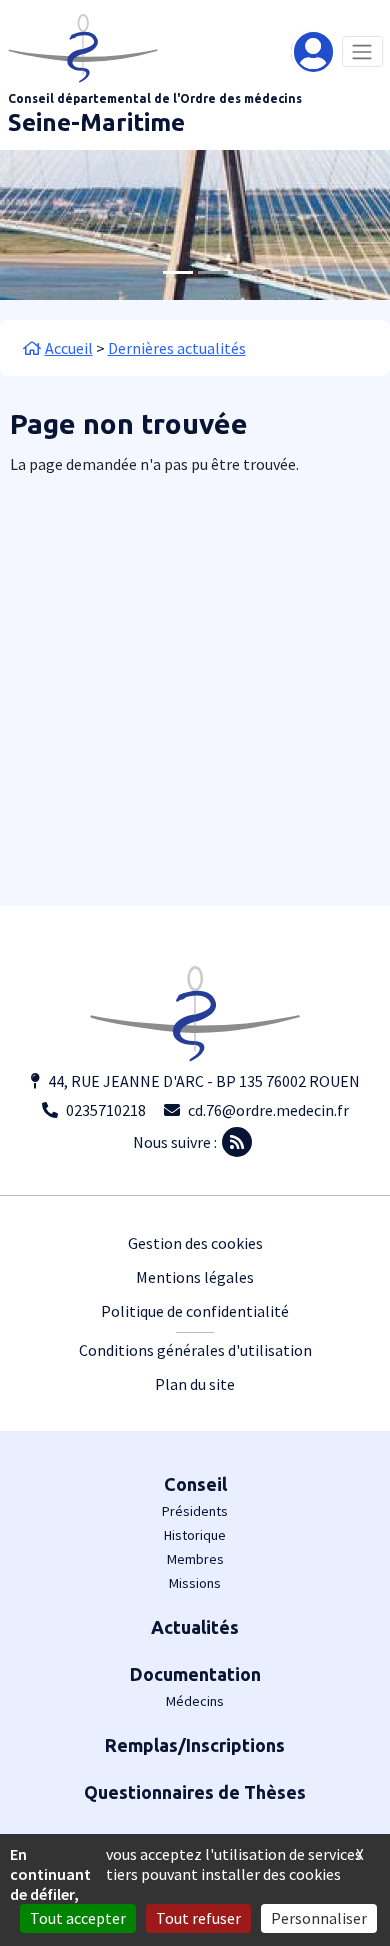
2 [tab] (178, 272)
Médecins (195, 1701)
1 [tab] (143, 272)
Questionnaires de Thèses (195, 1792)
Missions (195, 1583)
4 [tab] (248, 272)
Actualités (195, 1627)
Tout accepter (78, 1918)
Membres (195, 1559)
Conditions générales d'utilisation (195, 1350)
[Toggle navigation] (362, 51)
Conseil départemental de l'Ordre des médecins (155, 98)
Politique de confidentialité (195, 1311)
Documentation (195, 1674)
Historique (195, 1535)
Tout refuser (198, 1918)
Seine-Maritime (96, 122)
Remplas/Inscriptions (195, 1745)
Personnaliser (319, 1918)
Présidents (195, 1511)
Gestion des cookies (195, 1243)
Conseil (195, 1484)
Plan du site (195, 1384)
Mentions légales (195, 1277)
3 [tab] (213, 272)
